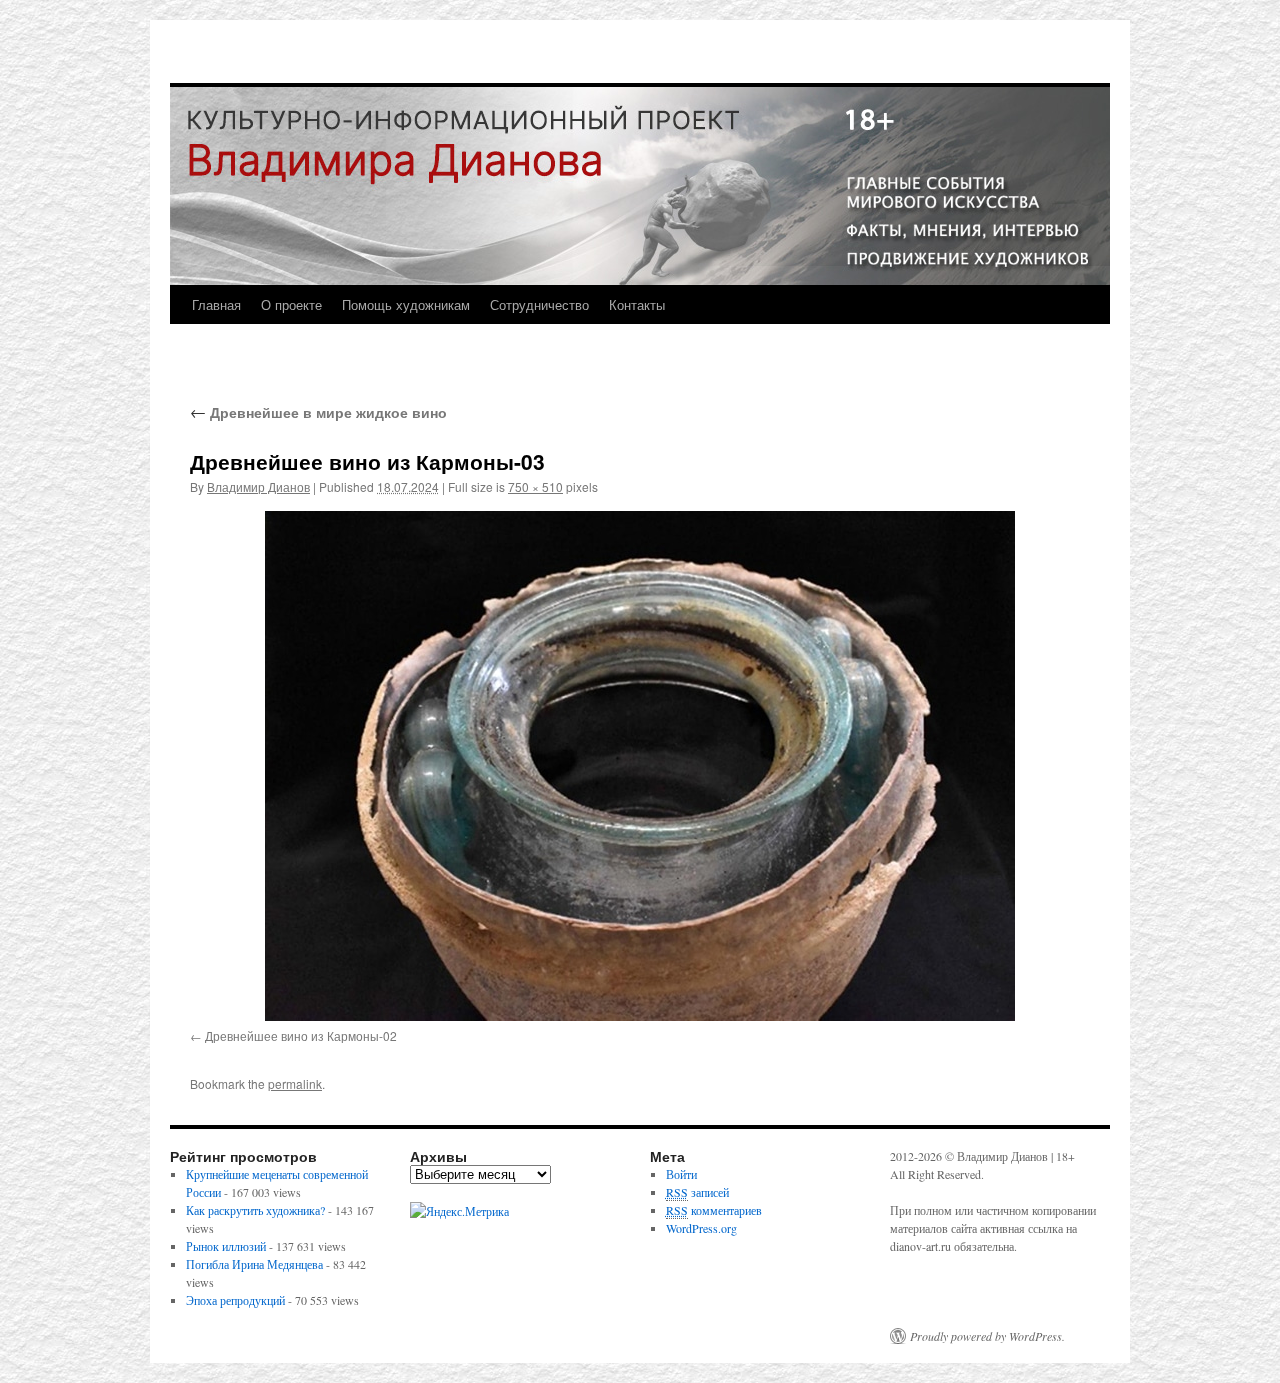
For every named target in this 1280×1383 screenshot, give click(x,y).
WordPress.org (701, 1228)
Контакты (637, 304)
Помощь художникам (406, 304)
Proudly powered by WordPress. (987, 1336)
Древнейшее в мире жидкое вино (318, 412)
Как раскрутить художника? (255, 1210)
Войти (681, 1174)
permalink (295, 1083)
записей (697, 1192)
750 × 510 (535, 486)
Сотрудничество (539, 304)
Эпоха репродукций (235, 1300)
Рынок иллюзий (226, 1246)
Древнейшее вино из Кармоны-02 (301, 1035)
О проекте (291, 304)
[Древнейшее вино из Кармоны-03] (640, 766)
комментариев (714, 1210)
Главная (216, 304)
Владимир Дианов (258, 486)
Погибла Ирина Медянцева (254, 1264)
